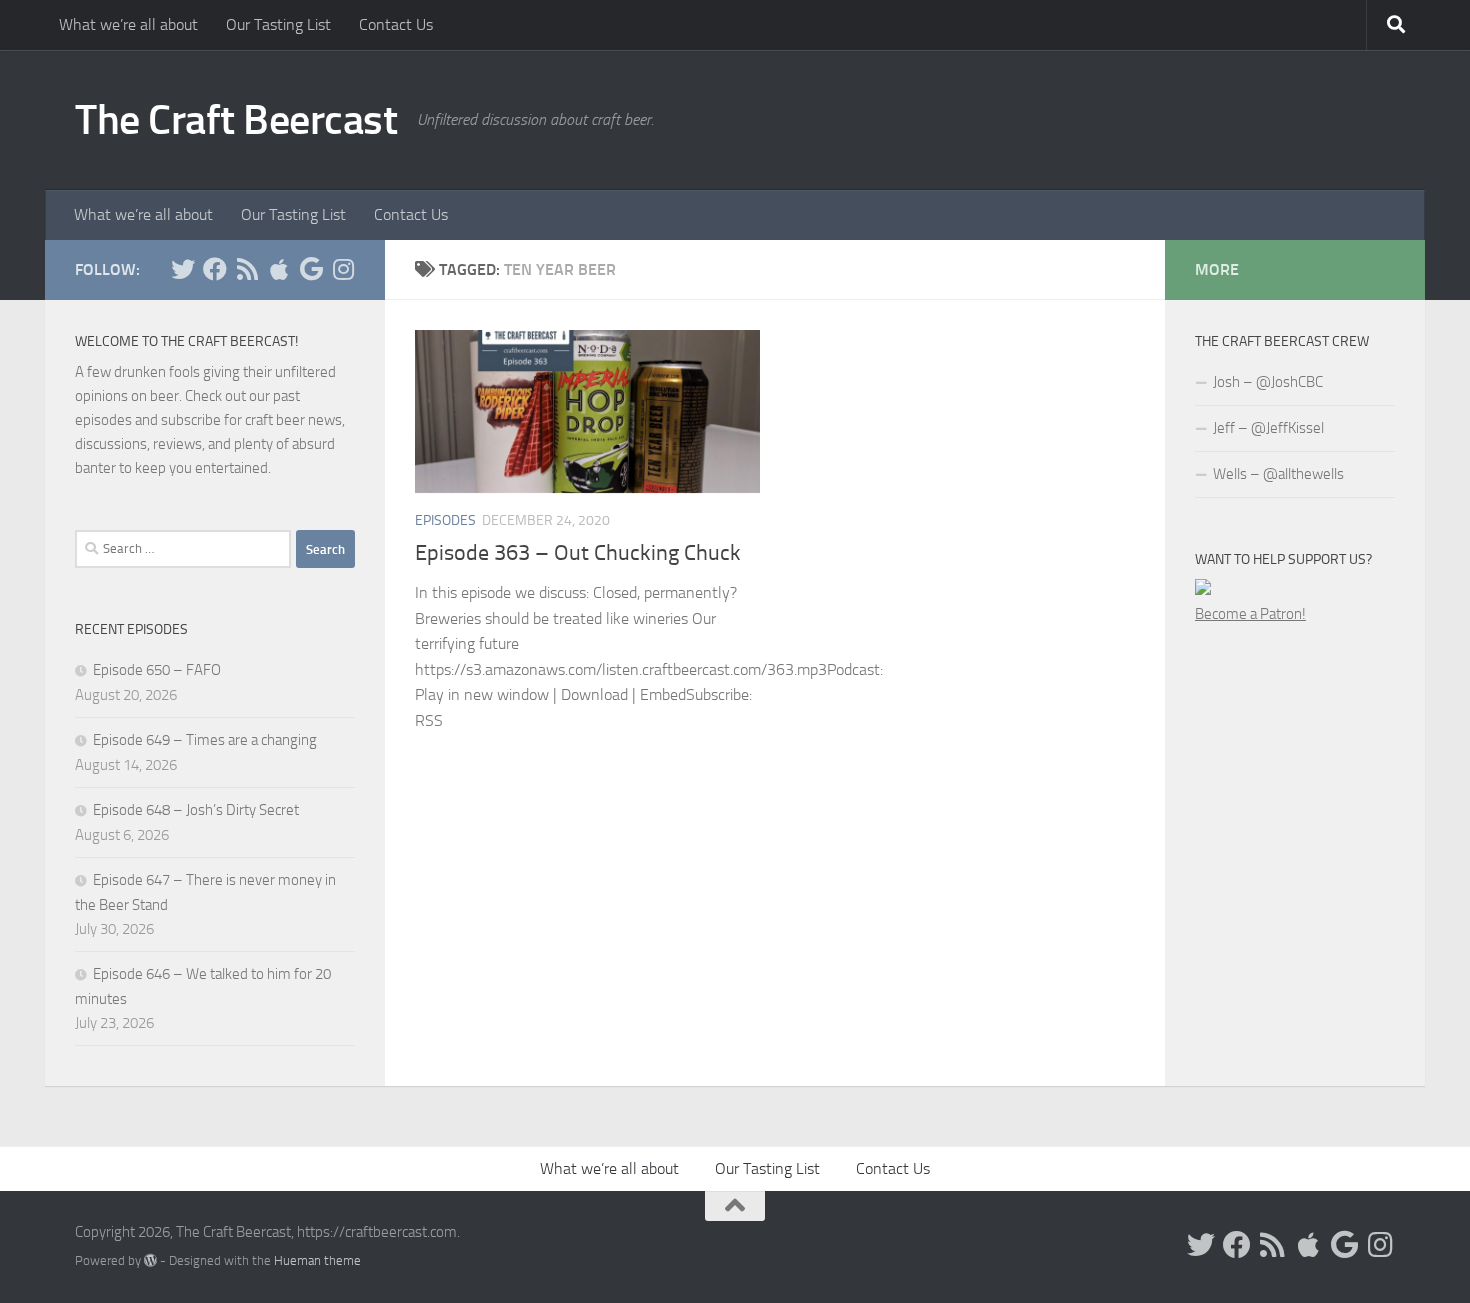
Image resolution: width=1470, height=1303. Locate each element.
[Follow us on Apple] (279, 269)
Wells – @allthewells (1278, 474)
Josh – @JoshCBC (1268, 382)
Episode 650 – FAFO (157, 670)
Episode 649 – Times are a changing (205, 740)
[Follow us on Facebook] (215, 269)
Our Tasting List (278, 24)
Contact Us (396, 24)
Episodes (445, 520)
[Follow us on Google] (311, 269)
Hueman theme (317, 1260)
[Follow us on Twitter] (183, 269)
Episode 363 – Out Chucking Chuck (578, 553)
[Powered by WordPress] (150, 1260)
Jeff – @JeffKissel (1268, 428)
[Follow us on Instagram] (343, 269)
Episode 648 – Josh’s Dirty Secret (196, 810)
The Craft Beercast (236, 120)
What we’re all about (128, 24)
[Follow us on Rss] (247, 269)
